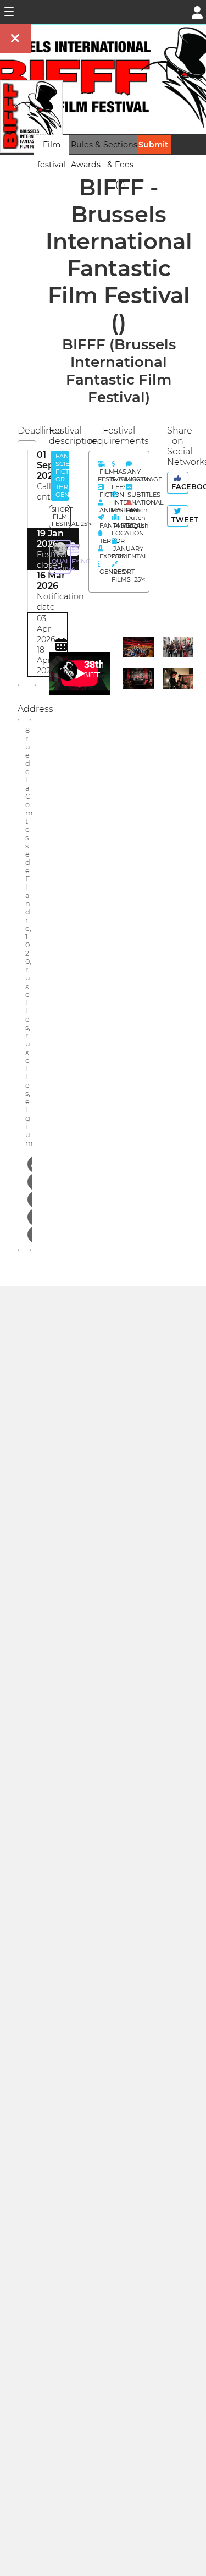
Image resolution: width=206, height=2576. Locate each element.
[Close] (15, 39)
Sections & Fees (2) (120, 165)
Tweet (179, 520)
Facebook (179, 487)
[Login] (197, 11)
